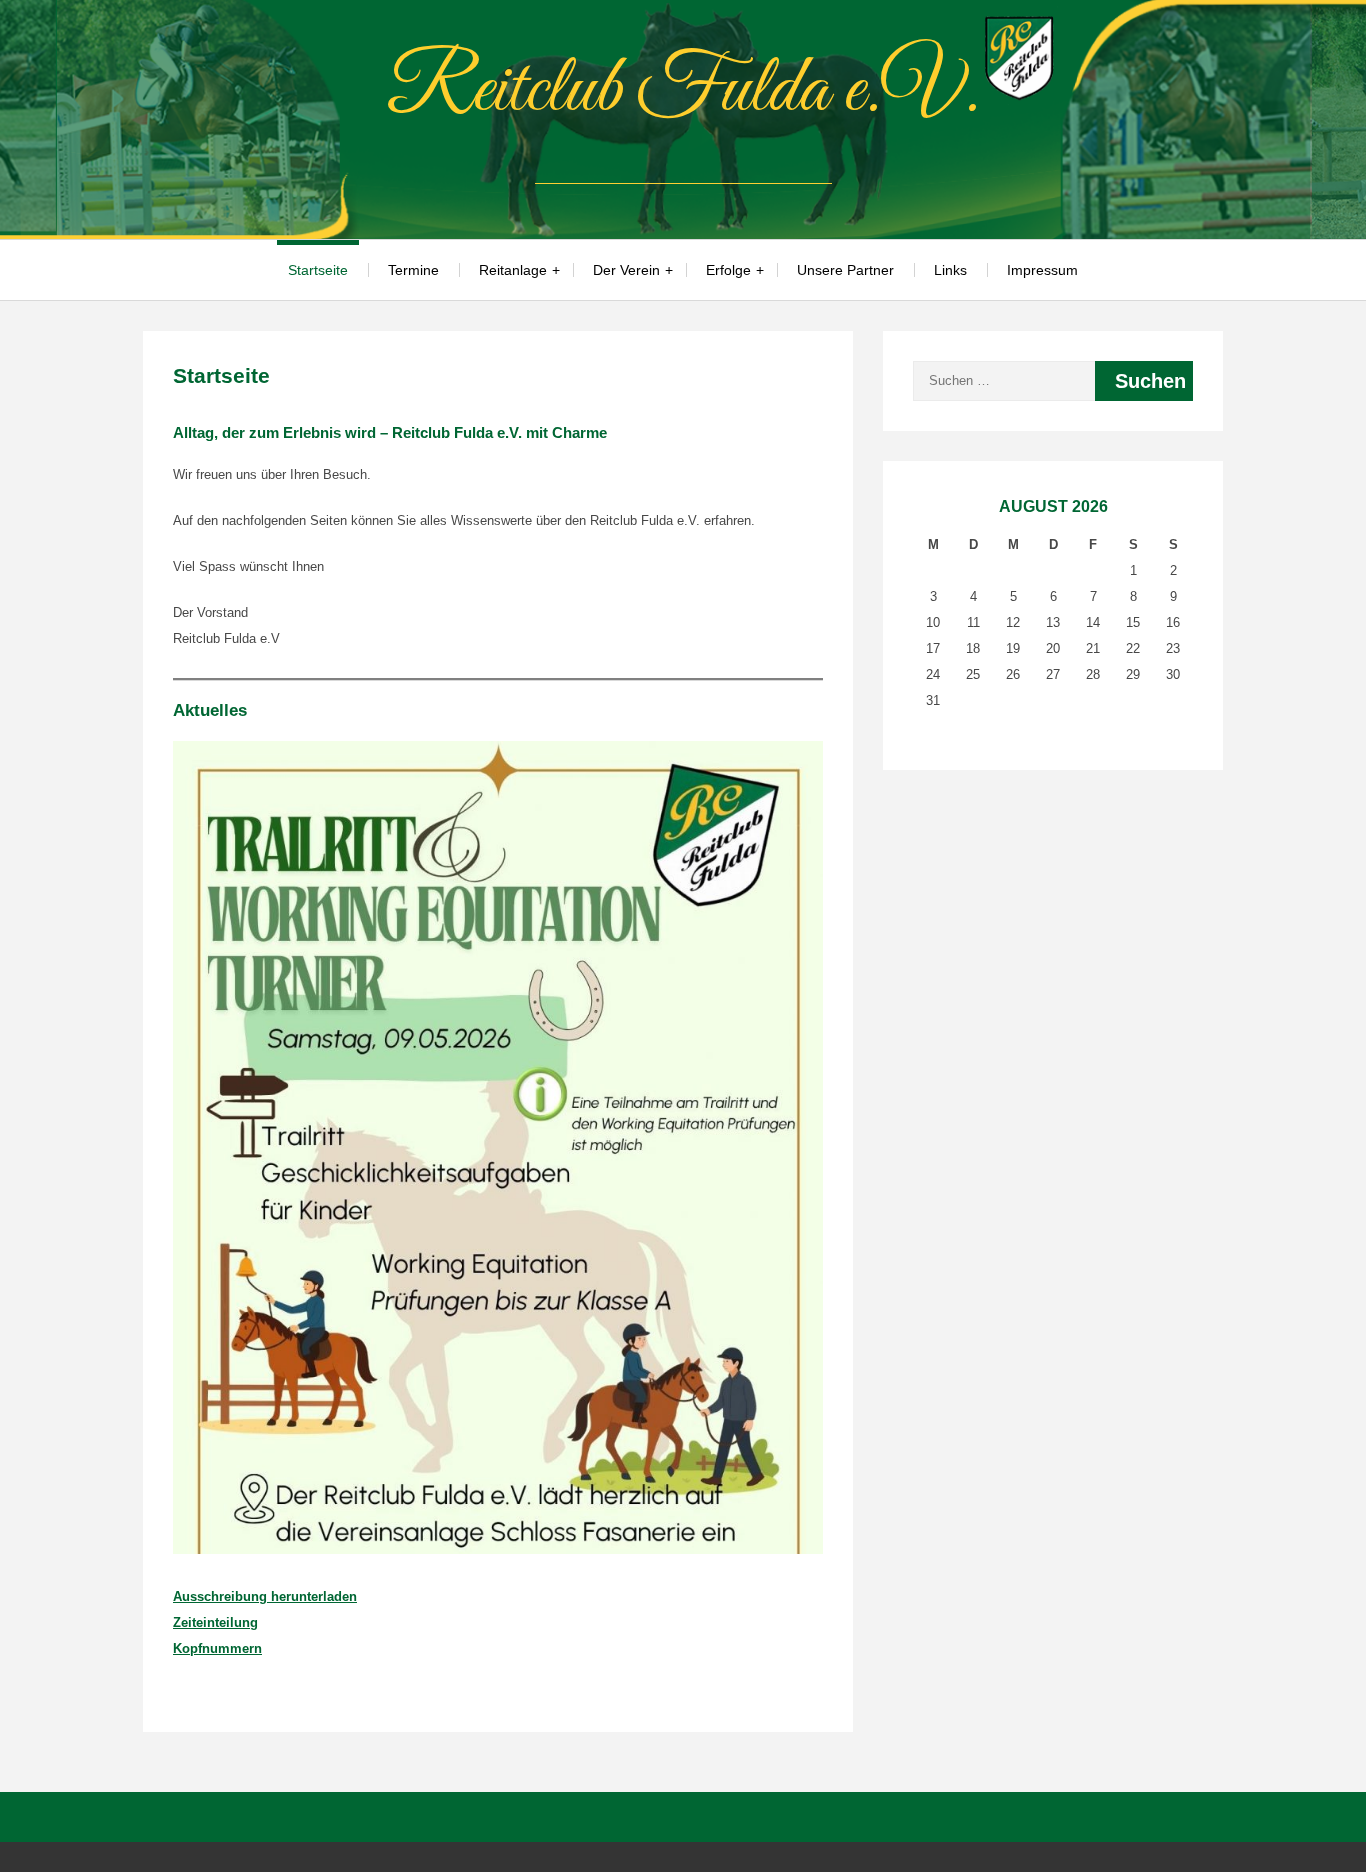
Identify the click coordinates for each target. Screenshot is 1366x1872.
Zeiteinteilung (215, 1622)
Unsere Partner (845, 270)
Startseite (318, 270)
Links (950, 270)
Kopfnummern (217, 1648)
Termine (413, 270)
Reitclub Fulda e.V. (683, 91)
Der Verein (626, 270)
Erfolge (728, 270)
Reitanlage (513, 270)
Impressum (1042, 270)
